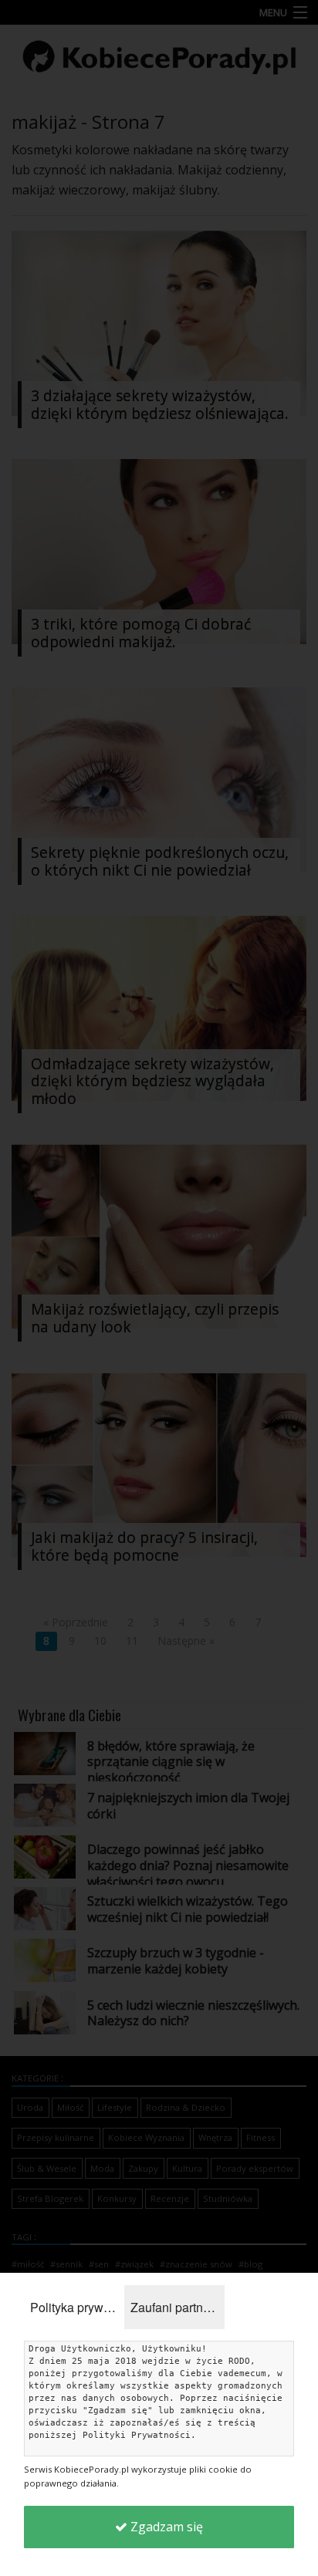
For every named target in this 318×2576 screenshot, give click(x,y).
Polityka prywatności (77, 2307)
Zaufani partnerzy (178, 2307)
